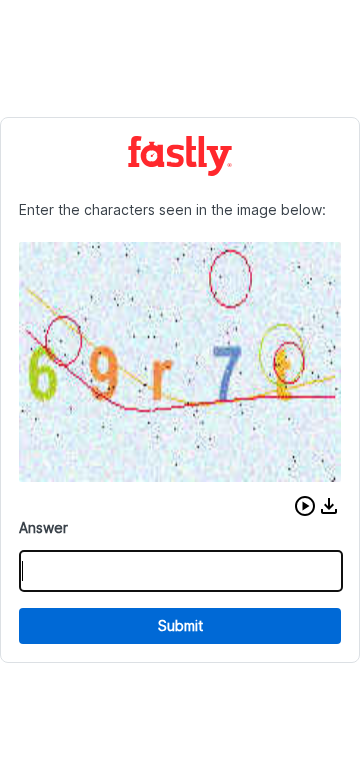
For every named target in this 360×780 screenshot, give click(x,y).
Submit (180, 625)
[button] (305, 506)
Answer (43, 527)
